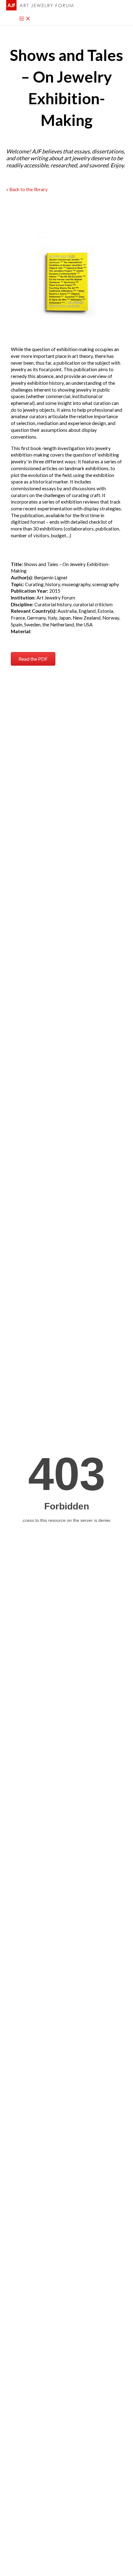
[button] (33, 659)
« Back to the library (27, 189)
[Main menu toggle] (25, 19)
